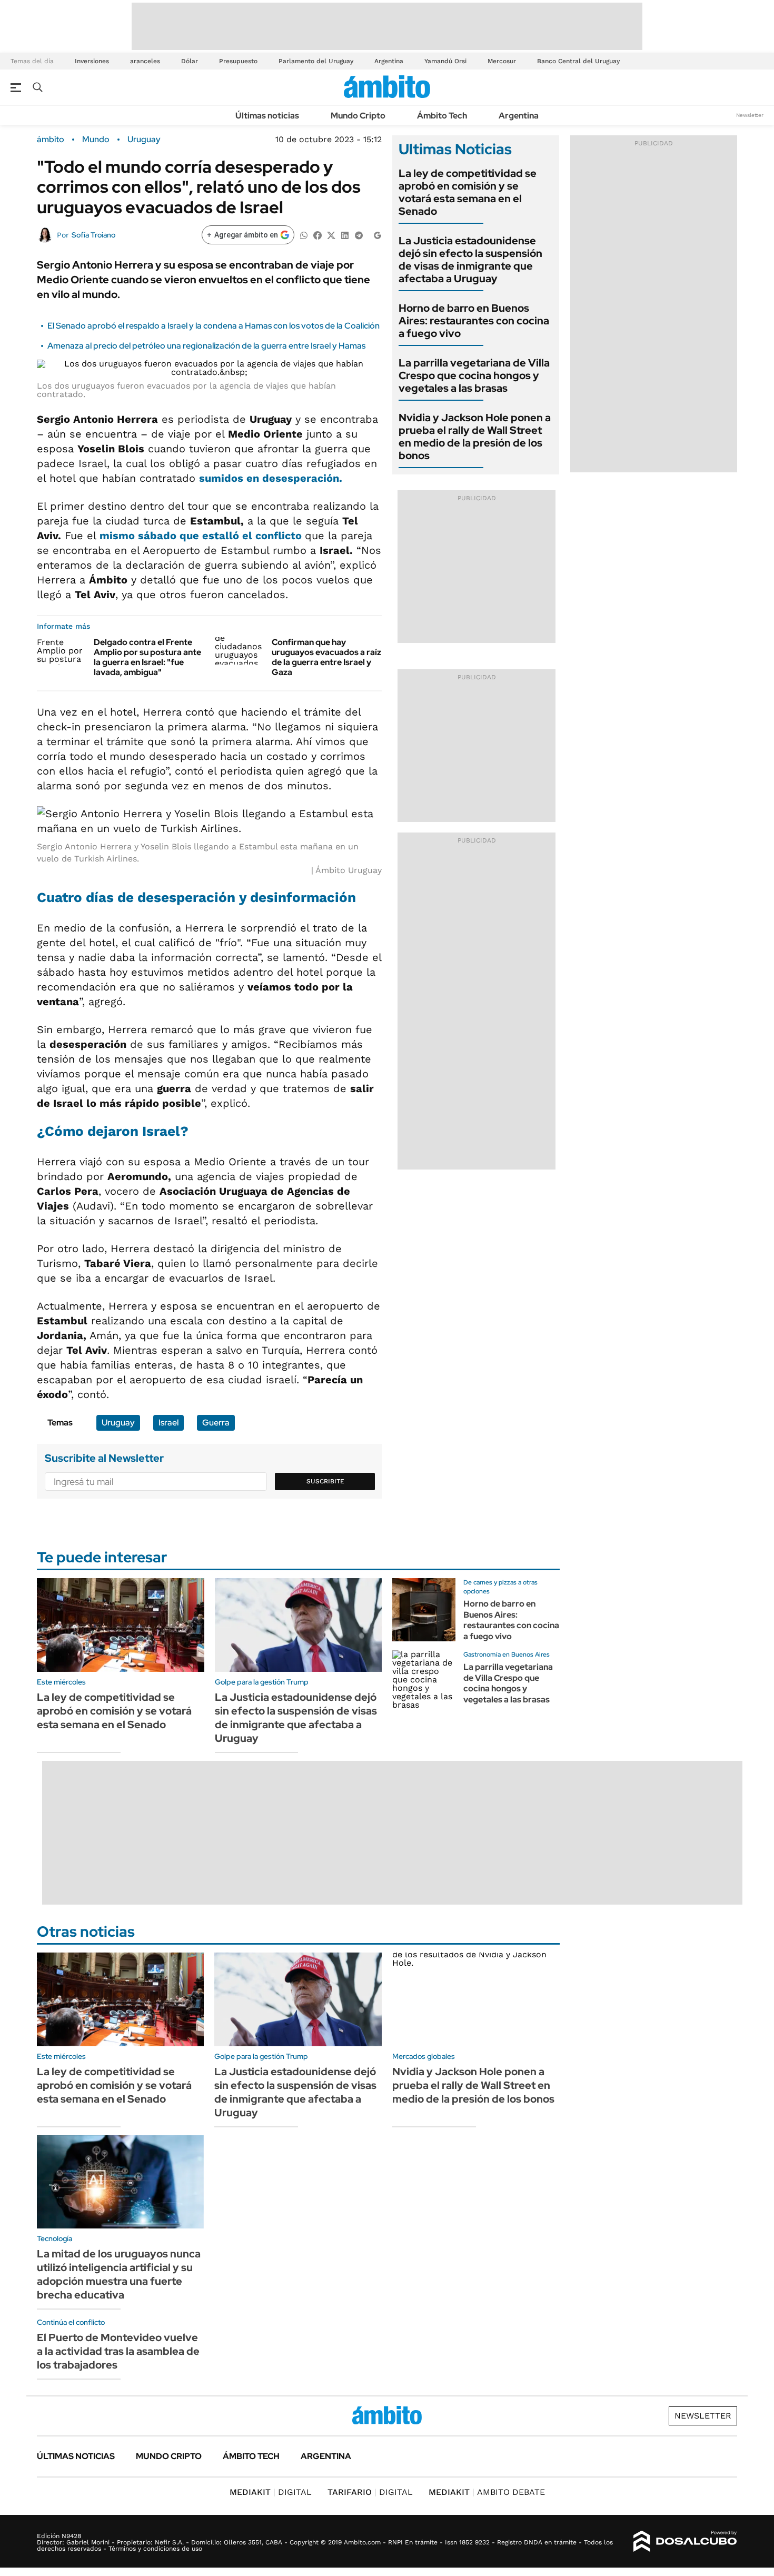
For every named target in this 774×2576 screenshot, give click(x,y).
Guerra (216, 1423)
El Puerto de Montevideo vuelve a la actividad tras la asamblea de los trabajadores (118, 2351)
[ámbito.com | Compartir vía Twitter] (331, 235)
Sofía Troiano (93, 235)
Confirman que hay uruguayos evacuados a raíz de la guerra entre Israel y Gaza (326, 657)
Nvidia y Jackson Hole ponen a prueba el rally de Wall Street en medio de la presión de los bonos (475, 437)
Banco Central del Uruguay (578, 61)
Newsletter (750, 115)
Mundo (96, 140)
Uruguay (144, 140)
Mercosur (502, 61)
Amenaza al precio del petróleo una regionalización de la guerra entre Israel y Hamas (206, 346)
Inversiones (92, 61)
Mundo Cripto (358, 116)
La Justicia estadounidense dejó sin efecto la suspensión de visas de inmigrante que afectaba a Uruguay (470, 260)
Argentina (389, 61)
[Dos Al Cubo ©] (685, 2541)
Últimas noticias (267, 116)
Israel (168, 1423)
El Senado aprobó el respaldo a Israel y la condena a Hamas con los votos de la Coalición (214, 326)
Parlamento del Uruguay (316, 61)
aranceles (145, 61)
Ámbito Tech (442, 116)
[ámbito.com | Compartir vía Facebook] (317, 235)
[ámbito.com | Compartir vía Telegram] (359, 235)
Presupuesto (238, 61)
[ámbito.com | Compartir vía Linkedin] (345, 235)
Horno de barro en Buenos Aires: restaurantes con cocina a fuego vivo (474, 321)
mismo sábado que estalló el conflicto (202, 536)
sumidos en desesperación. (271, 478)
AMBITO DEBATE (487, 2492)
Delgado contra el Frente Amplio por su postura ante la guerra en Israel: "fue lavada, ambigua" (147, 657)
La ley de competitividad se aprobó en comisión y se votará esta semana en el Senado (468, 192)
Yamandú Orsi (445, 61)
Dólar (190, 61)
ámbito (51, 140)
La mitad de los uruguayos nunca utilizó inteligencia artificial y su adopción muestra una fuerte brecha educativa (119, 2274)
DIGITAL (271, 2492)
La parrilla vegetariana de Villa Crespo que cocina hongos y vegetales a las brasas (474, 375)
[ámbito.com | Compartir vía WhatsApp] (304, 235)
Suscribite (325, 1481)
